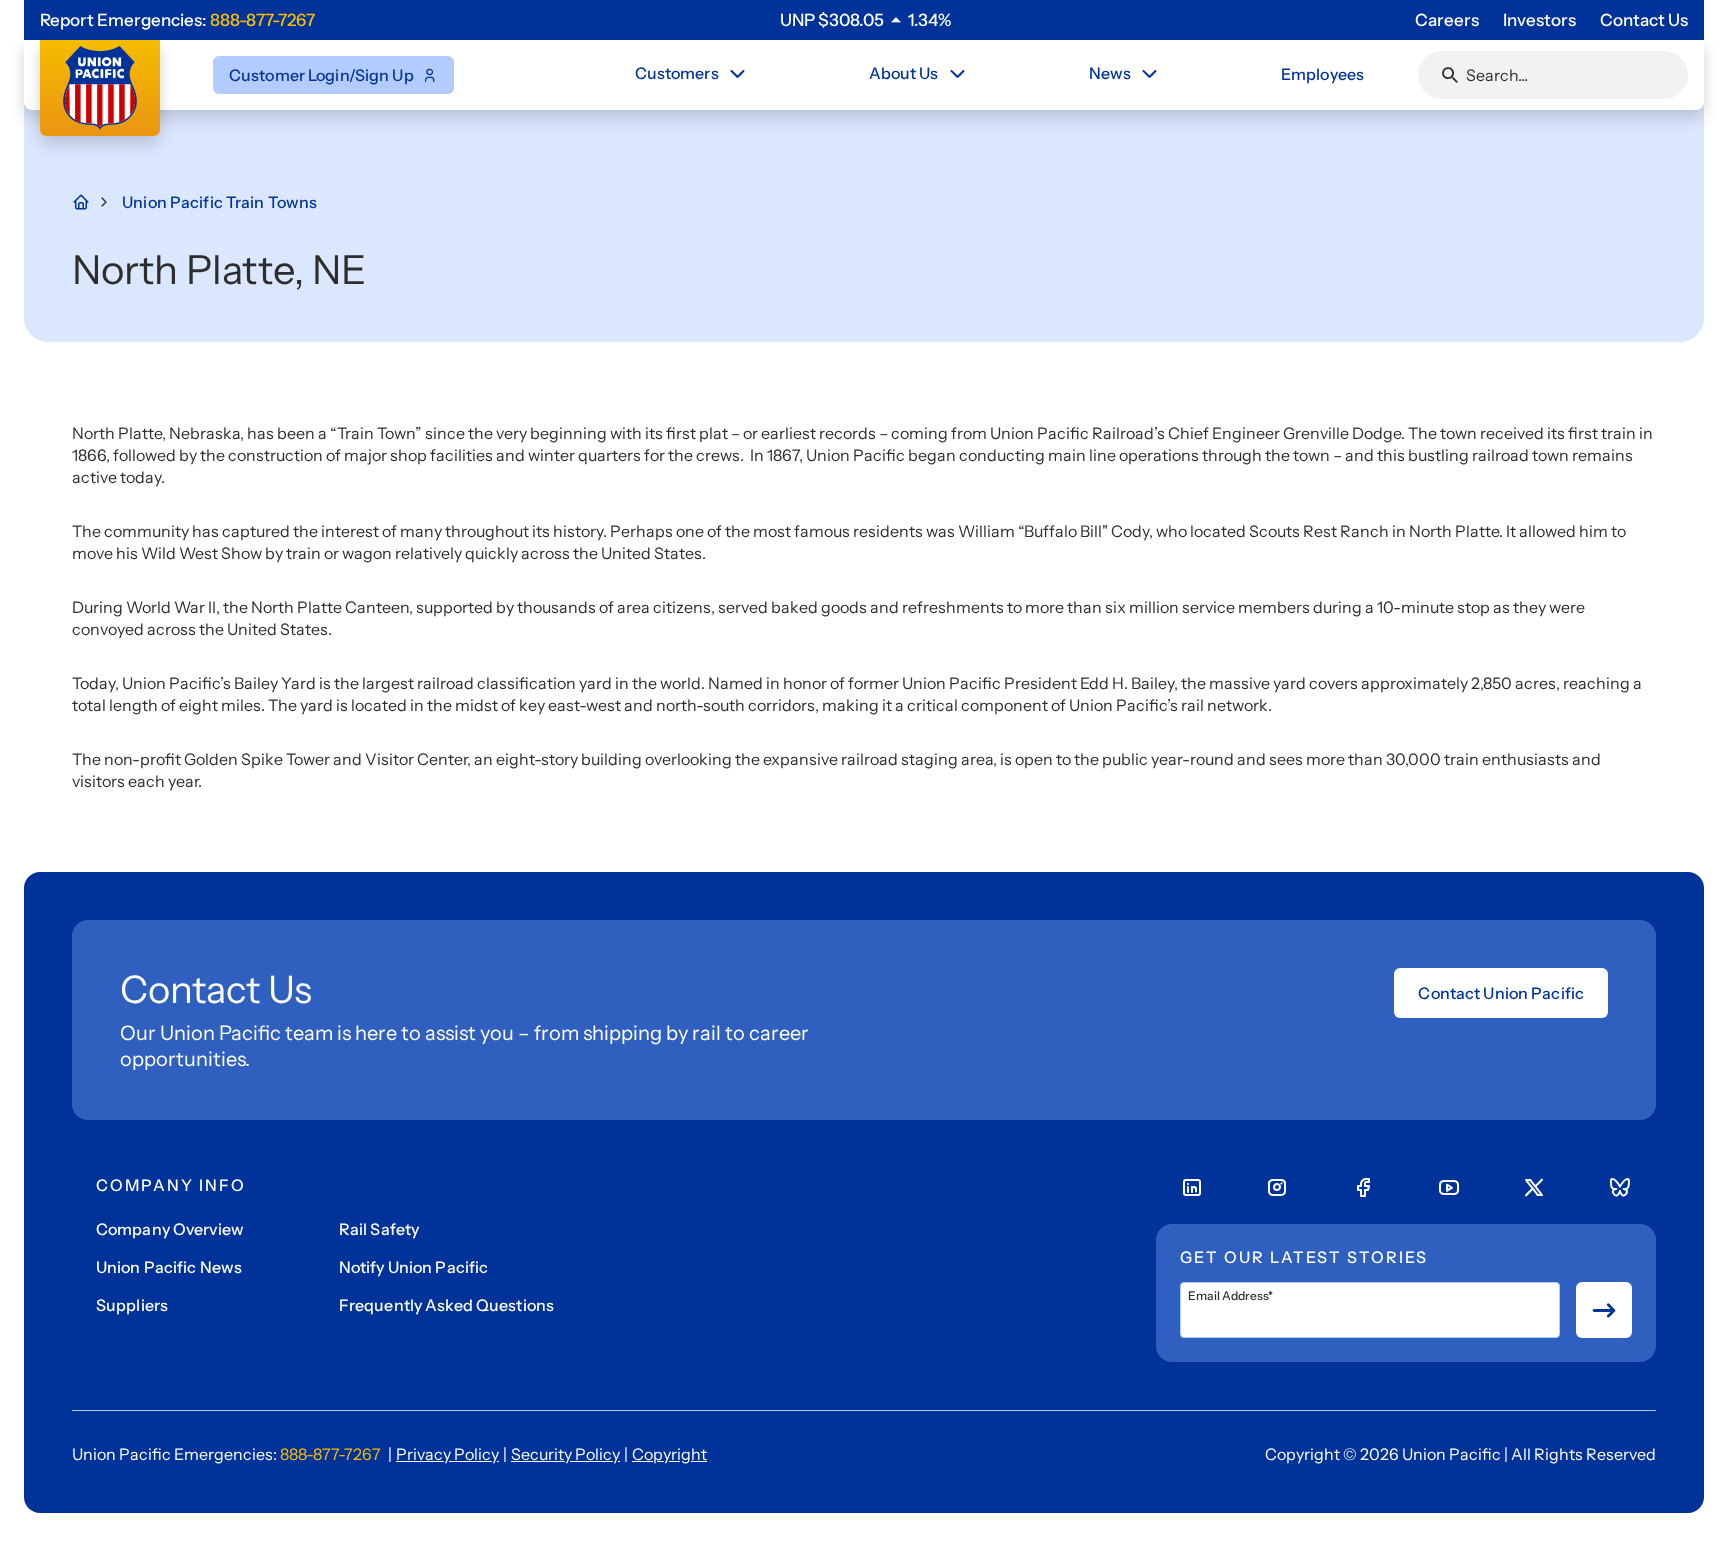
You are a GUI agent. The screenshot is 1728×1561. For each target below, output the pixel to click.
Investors (1539, 20)
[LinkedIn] (1192, 1188)
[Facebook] (1363, 1188)
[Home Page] (92, 202)
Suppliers (132, 1305)
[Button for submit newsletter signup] (1604, 1310)
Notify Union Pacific (413, 1267)
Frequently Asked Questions (446, 1305)
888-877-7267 (262, 20)
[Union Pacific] (100, 88)
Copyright (669, 1454)
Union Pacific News (169, 1267)
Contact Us (1644, 20)
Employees (1322, 74)
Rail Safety (379, 1229)
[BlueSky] (1620, 1188)
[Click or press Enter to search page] (1450, 75)
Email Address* (1230, 1296)
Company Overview (170, 1229)
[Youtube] (1449, 1188)
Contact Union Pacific (1501, 993)
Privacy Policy (447, 1454)
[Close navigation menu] (737, 74)
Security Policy (565, 1454)
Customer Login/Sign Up (321, 75)
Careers (1447, 20)
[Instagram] (1277, 1188)
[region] (865, 20)
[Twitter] (1534, 1188)
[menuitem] (692, 75)
